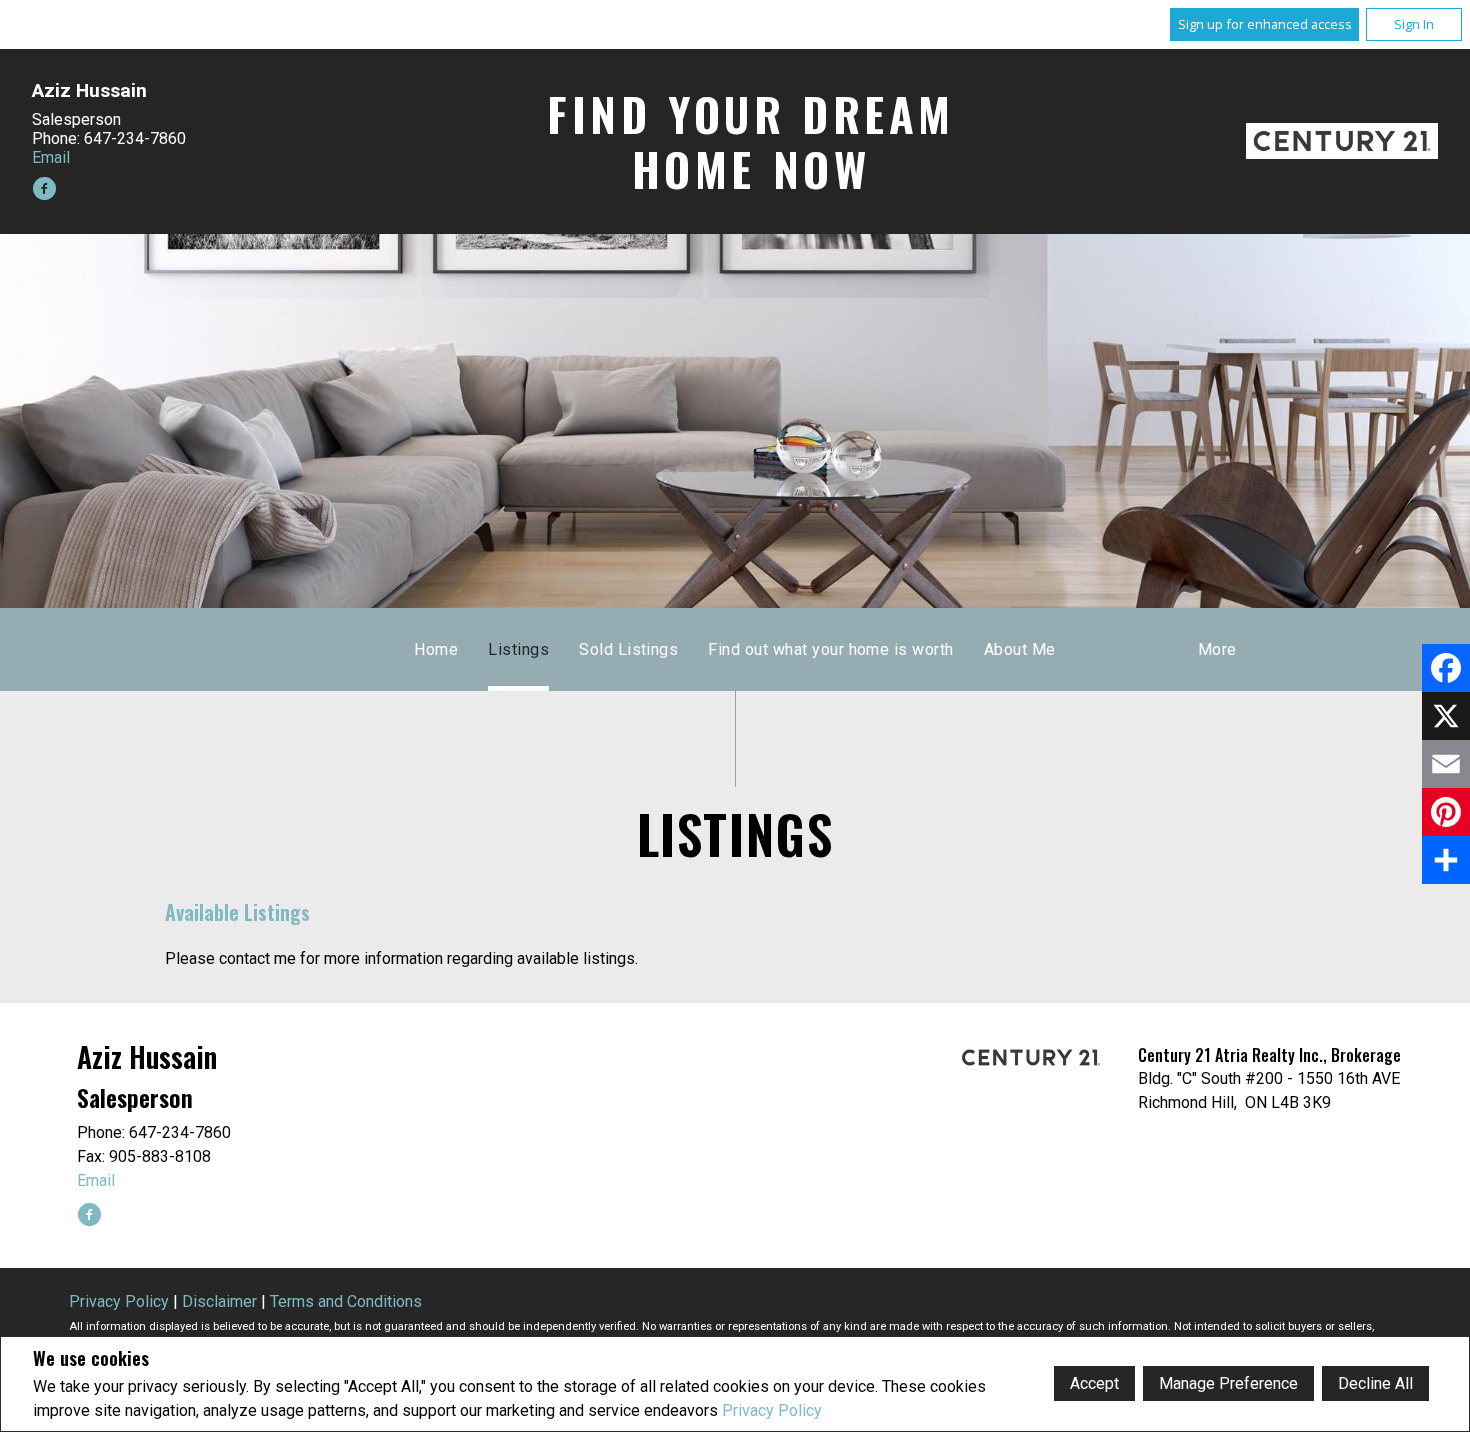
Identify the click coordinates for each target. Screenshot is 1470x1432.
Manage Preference (1228, 1383)
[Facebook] (1446, 668)
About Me (1020, 649)
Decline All (1375, 1383)
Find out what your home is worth (830, 649)
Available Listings (237, 912)
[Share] (1446, 860)
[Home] (1342, 141)
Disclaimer (219, 1301)
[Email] (1446, 764)
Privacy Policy (772, 1410)
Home (436, 649)
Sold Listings (628, 649)
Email (51, 157)
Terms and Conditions (346, 1301)
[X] (1446, 716)
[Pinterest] (1446, 812)
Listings (518, 649)
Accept (1094, 1383)
